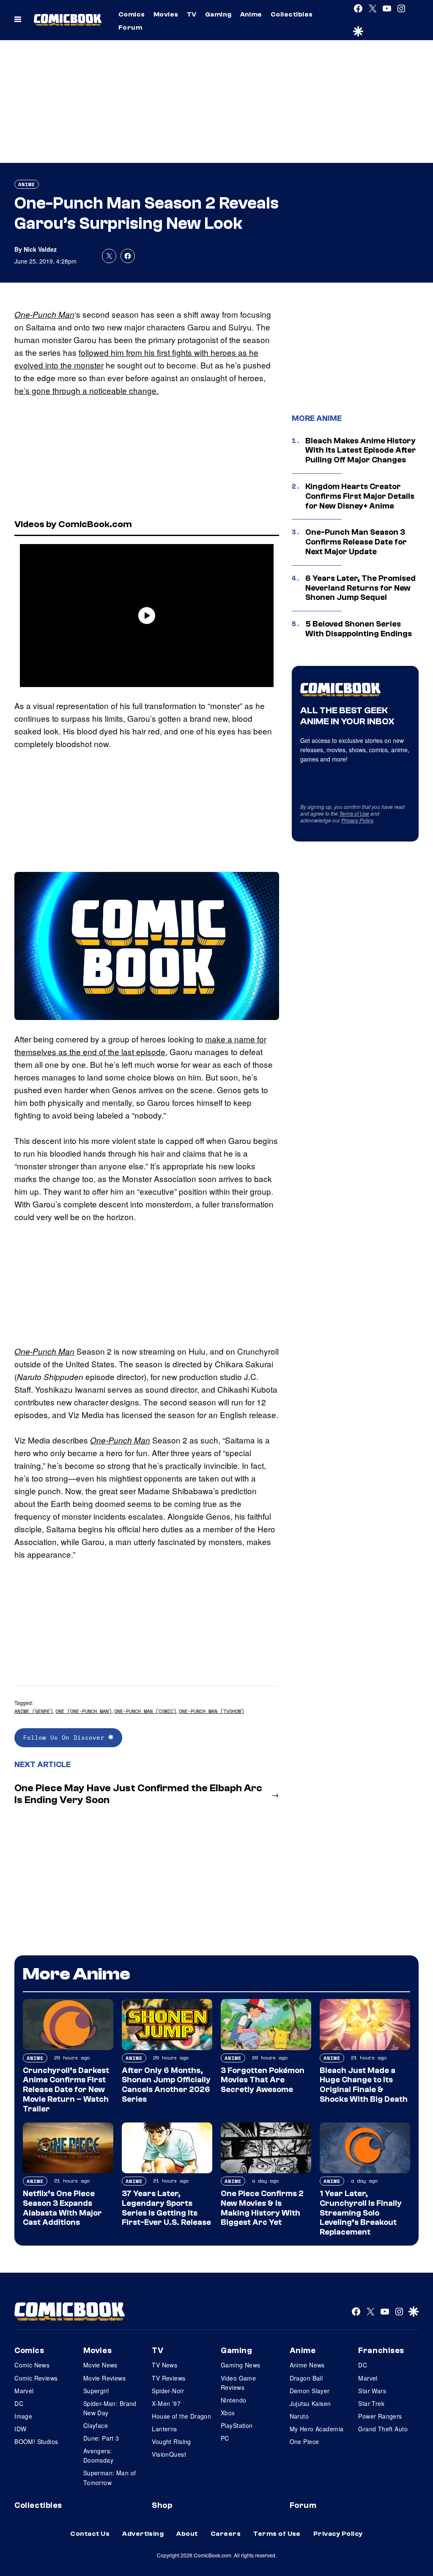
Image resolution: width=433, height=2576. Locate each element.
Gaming (218, 14)
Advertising (143, 2534)
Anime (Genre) (34, 1711)
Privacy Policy (357, 820)
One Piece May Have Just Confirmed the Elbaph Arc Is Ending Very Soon (138, 1794)
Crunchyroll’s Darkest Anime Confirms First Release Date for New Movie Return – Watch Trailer (66, 2090)
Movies (166, 14)
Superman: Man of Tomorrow (110, 2477)
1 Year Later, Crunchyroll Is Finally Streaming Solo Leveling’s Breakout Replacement (361, 2213)
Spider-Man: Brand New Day (110, 2408)
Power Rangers (380, 2416)
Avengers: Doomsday (98, 2455)
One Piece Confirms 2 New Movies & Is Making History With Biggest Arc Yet (262, 2208)
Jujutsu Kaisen (310, 2403)
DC (19, 2403)
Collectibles (292, 14)
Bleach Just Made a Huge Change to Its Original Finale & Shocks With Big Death (364, 2085)
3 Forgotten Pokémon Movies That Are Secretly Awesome (263, 2080)
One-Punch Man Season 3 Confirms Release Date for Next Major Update (356, 542)
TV (192, 14)
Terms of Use (354, 813)
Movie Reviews (104, 2378)
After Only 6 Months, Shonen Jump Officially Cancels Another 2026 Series (166, 2085)
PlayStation (237, 2425)
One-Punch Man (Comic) (145, 1711)
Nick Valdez (40, 249)
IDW (20, 2429)
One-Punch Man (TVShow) (211, 1711)
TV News (164, 2365)
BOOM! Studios (36, 2441)
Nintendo (233, 2400)
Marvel (24, 2391)
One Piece (304, 2441)
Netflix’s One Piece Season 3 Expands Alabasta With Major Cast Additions (62, 2208)
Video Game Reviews (238, 2383)
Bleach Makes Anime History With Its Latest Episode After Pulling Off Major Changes (361, 451)
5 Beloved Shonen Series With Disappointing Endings (359, 629)
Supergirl (96, 2391)
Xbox (228, 2413)
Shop (162, 2505)
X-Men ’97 (166, 2403)
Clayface (96, 2425)
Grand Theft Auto (383, 2429)
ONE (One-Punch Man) (84, 1711)
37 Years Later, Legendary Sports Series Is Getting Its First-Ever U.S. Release (166, 2208)
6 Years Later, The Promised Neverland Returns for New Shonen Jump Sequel (360, 588)
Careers (226, 2534)
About (187, 2534)
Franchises (381, 2351)
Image (23, 2416)
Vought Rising (171, 2441)
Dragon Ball (306, 2378)
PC (225, 2438)
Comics (132, 14)
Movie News (100, 2365)
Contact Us (90, 2534)
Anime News (307, 2365)
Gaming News (241, 2365)
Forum (130, 27)
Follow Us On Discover (66, 1737)
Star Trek (371, 2403)
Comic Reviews (36, 2378)
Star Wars (372, 2391)
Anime (251, 14)
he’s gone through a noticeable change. (86, 390)
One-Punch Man (44, 314)
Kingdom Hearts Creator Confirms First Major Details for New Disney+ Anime (360, 496)
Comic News (32, 2365)
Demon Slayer (310, 2391)
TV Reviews (169, 2378)
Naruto (299, 2416)
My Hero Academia (317, 2429)
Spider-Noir (168, 2391)
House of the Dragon (181, 2416)
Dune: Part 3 (101, 2438)
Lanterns (164, 2429)
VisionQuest (169, 2454)
